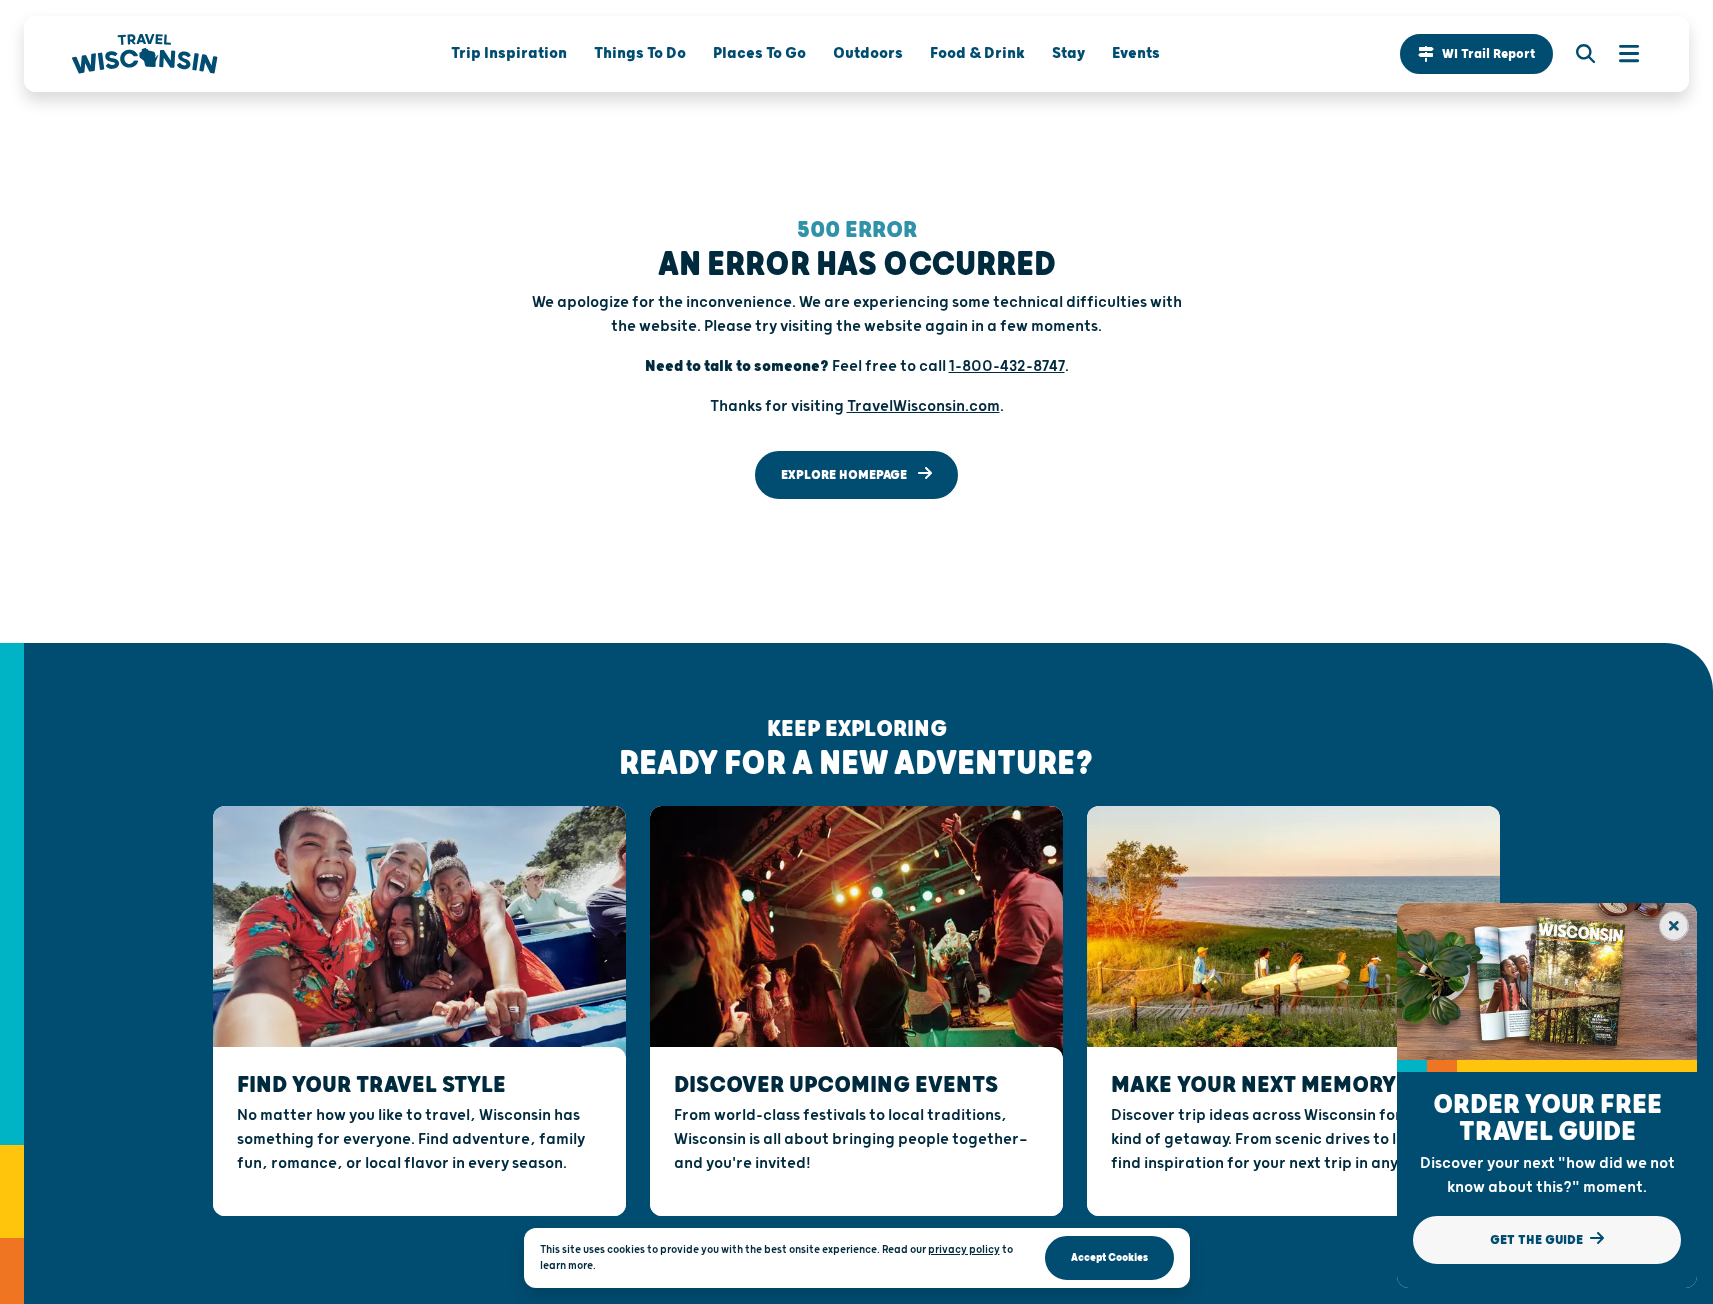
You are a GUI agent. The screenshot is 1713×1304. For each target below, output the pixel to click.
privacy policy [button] (964, 1249)
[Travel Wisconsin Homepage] (145, 54)
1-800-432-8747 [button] (1007, 366)
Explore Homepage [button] (845, 475)
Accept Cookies (1109, 1257)
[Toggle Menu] (1619, 54)
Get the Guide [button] (1538, 1240)
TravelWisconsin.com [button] (923, 406)
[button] (1476, 54)
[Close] (1674, 926)
